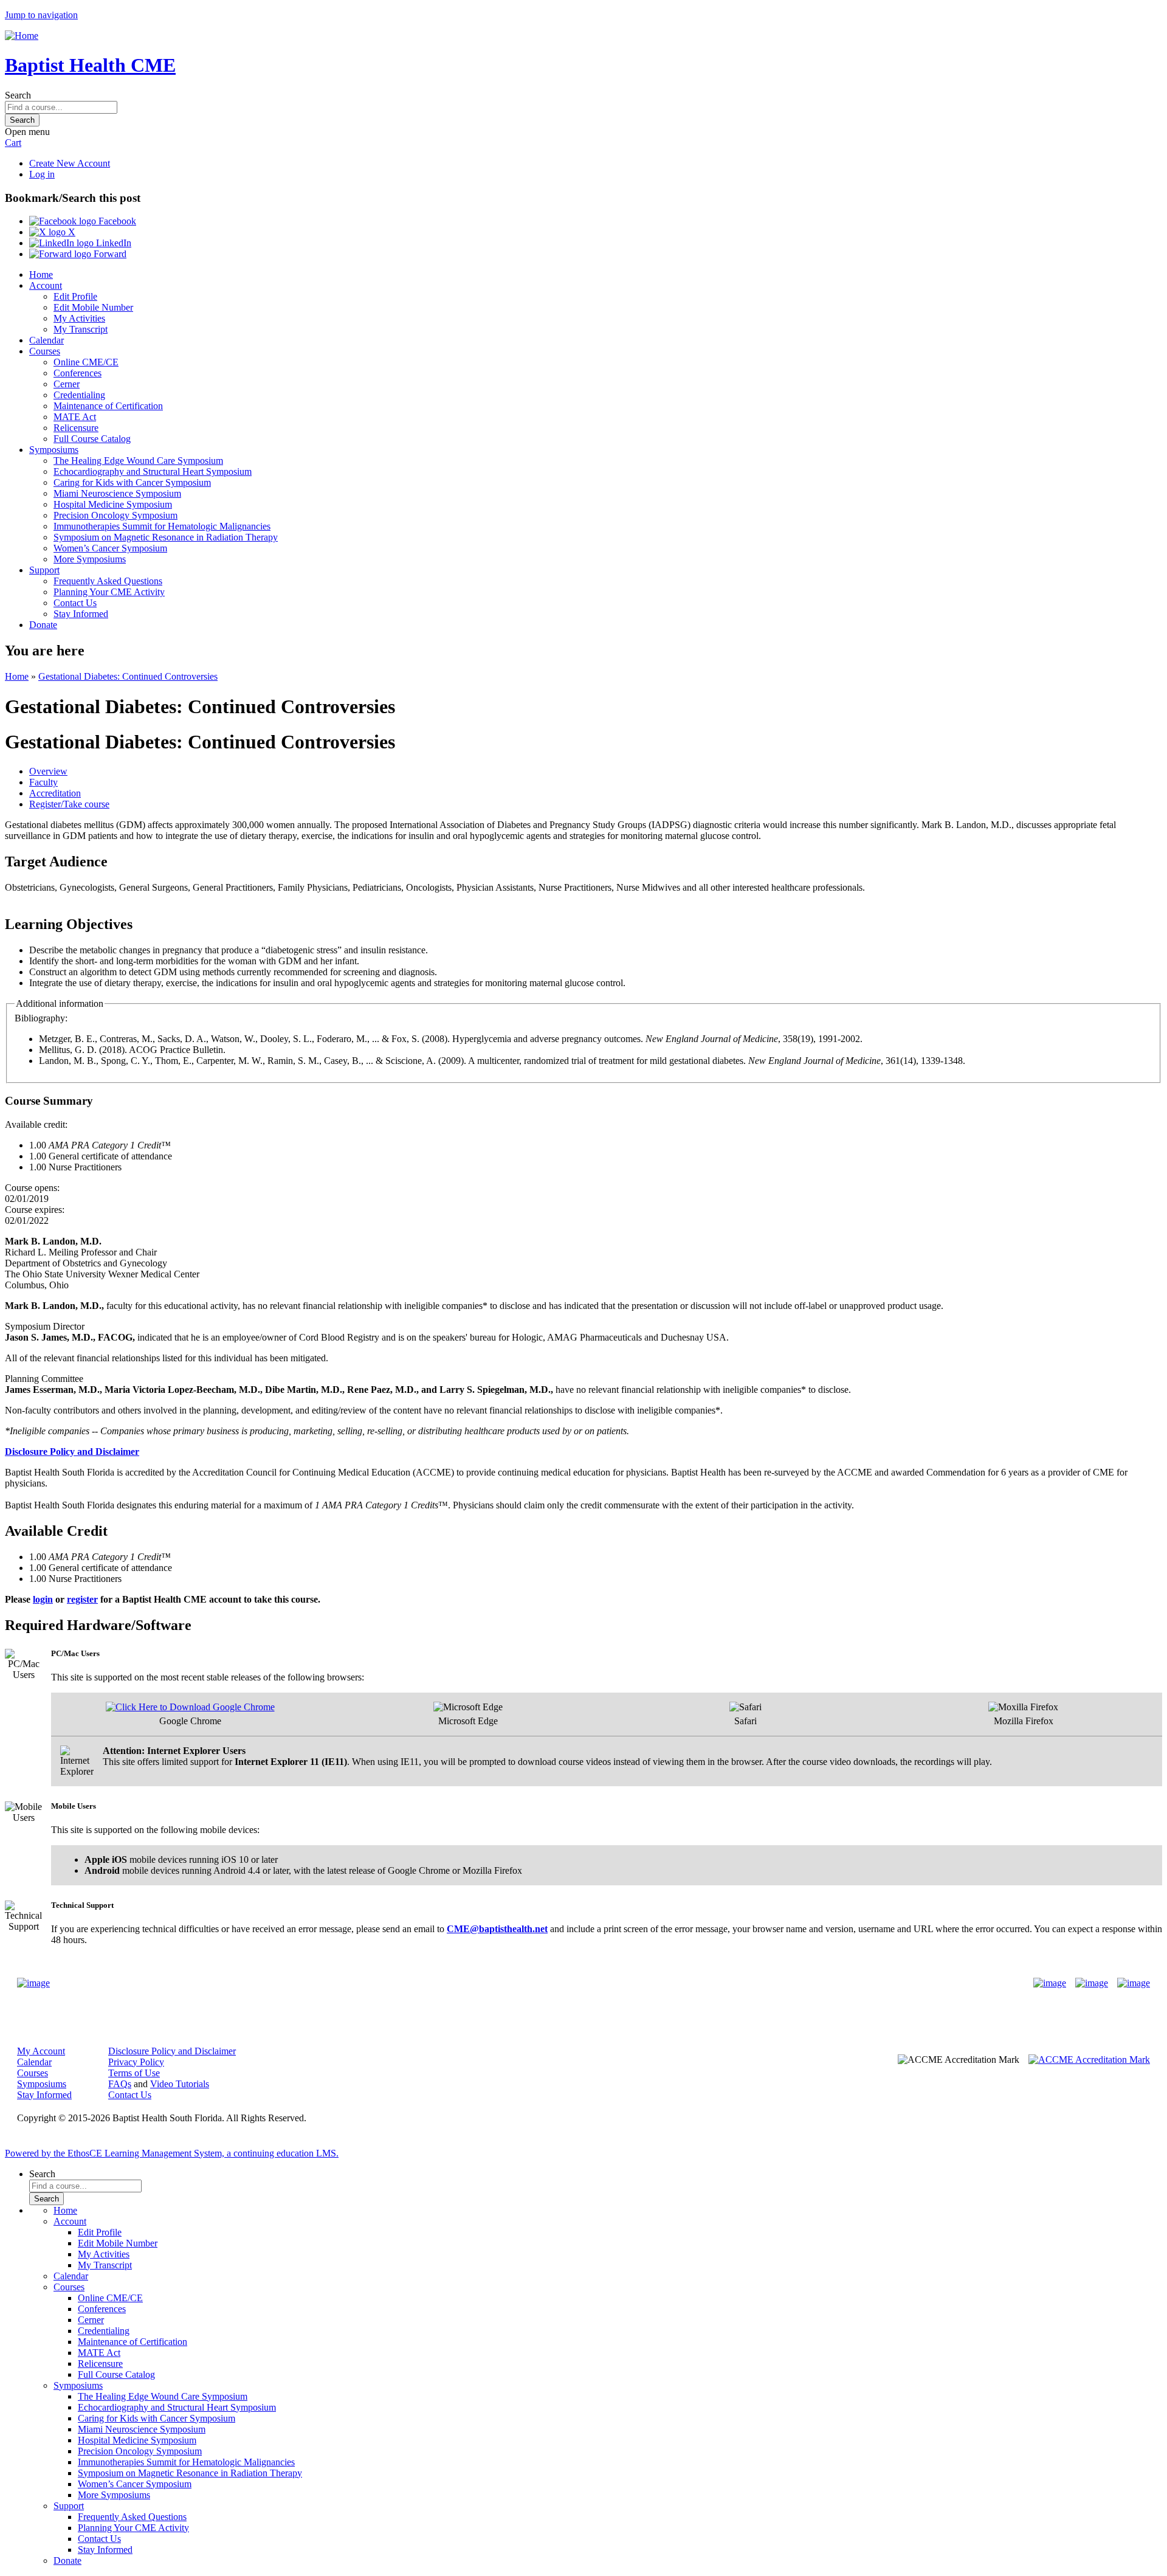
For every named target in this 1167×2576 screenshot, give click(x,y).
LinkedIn (112, 243)
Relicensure (76, 428)
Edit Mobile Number (93, 307)
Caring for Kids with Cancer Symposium (132, 482)
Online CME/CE (86, 362)
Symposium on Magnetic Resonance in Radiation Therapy (166, 537)
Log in (42, 174)
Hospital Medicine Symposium (113, 504)
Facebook (116, 221)
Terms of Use (134, 2073)
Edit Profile (75, 296)
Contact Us (75, 603)
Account (46, 285)
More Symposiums (90, 559)
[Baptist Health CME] (33, 1983)
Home (41, 275)
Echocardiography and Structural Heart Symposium (153, 471)
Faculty (43, 782)
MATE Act (75, 417)
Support (44, 570)
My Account (41, 2051)
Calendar (46, 340)
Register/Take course (69, 804)
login (43, 1599)
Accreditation (55, 793)
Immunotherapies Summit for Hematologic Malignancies (162, 526)
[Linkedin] (1134, 1983)
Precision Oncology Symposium (115, 515)
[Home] (22, 36)
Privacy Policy (136, 2062)
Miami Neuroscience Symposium (117, 493)
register (82, 1599)
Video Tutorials (180, 2084)
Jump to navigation (41, 15)
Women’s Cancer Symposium (110, 548)
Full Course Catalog (92, 439)
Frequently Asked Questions (108, 581)
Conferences (77, 373)
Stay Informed (81, 614)
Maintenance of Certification (108, 406)
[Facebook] (1050, 1983)
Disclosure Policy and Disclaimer (172, 2051)
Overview (48, 771)
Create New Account (70, 163)
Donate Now (546, 1983)
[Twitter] (1092, 1983)
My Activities (79, 318)
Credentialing (79, 395)
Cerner (67, 384)
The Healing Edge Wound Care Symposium (138, 461)
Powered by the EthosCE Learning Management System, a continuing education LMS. (172, 2153)
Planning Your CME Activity (109, 592)
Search (18, 95)
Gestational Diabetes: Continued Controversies (128, 676)
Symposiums (54, 450)
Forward (109, 254)
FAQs (120, 2084)
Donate (43, 625)
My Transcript (81, 329)
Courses (45, 351)
